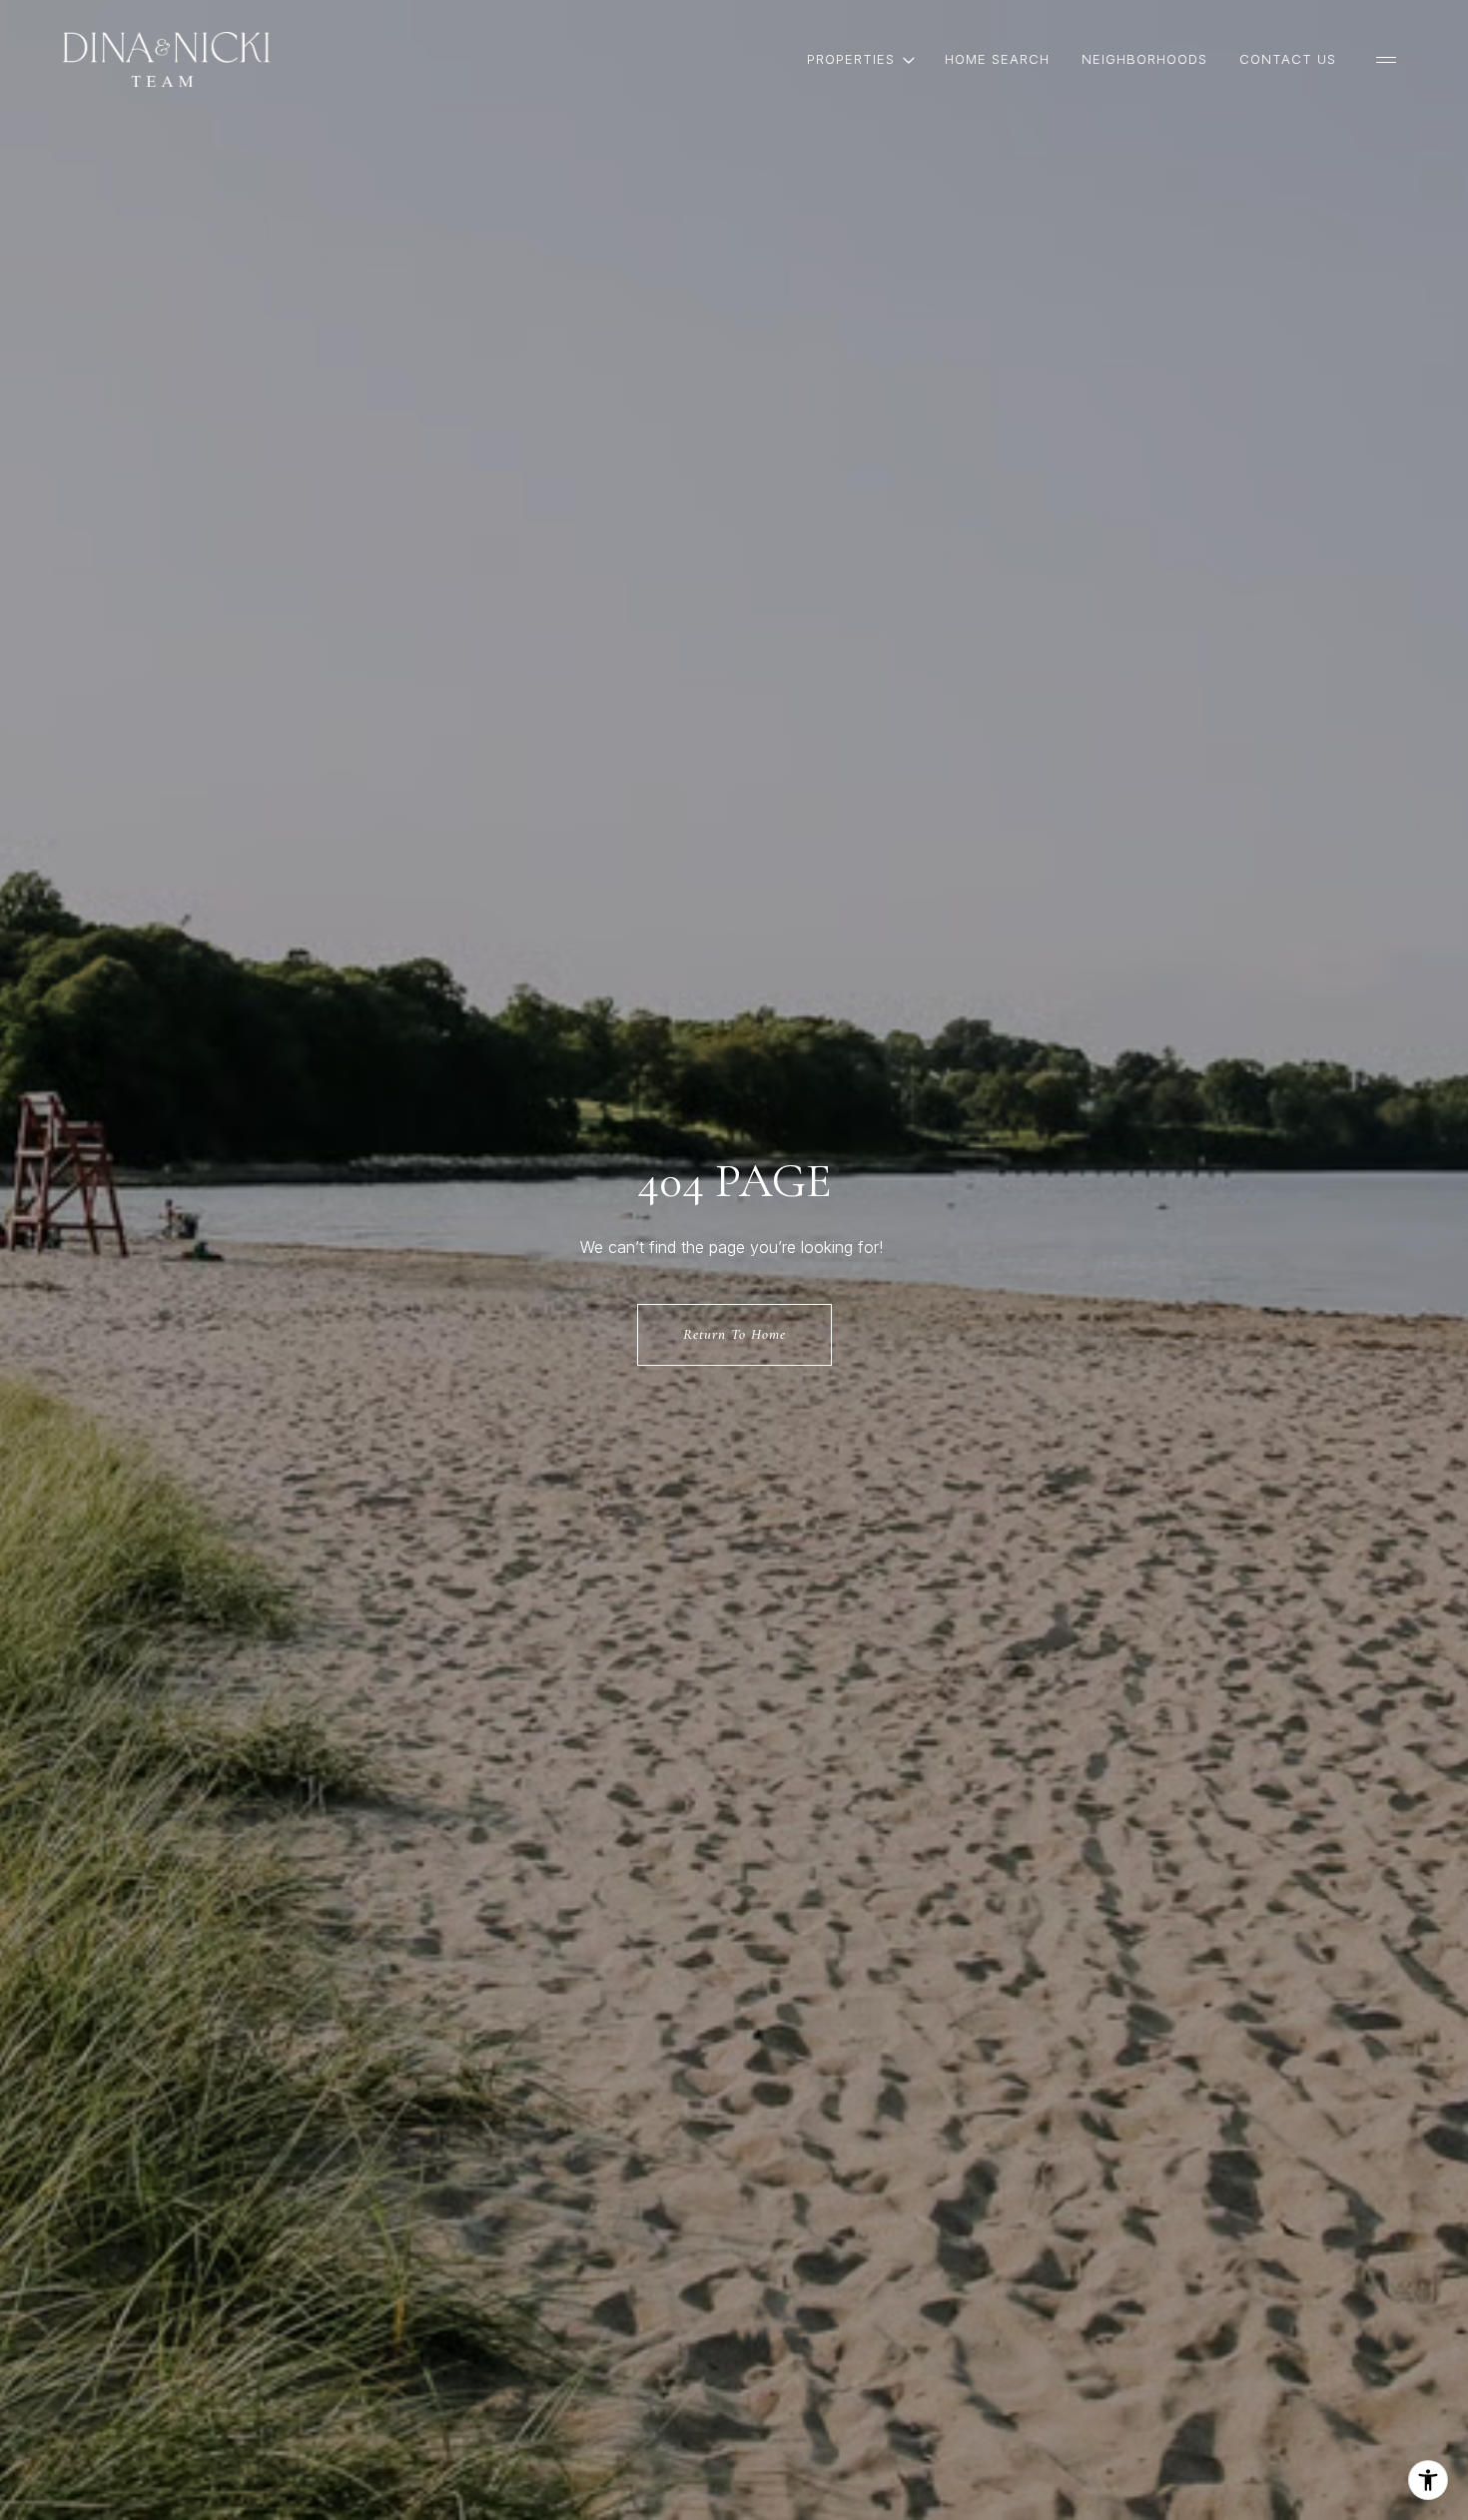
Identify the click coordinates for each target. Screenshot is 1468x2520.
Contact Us (1288, 59)
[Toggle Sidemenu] (1386, 60)
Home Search (997, 59)
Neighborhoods (1144, 59)
